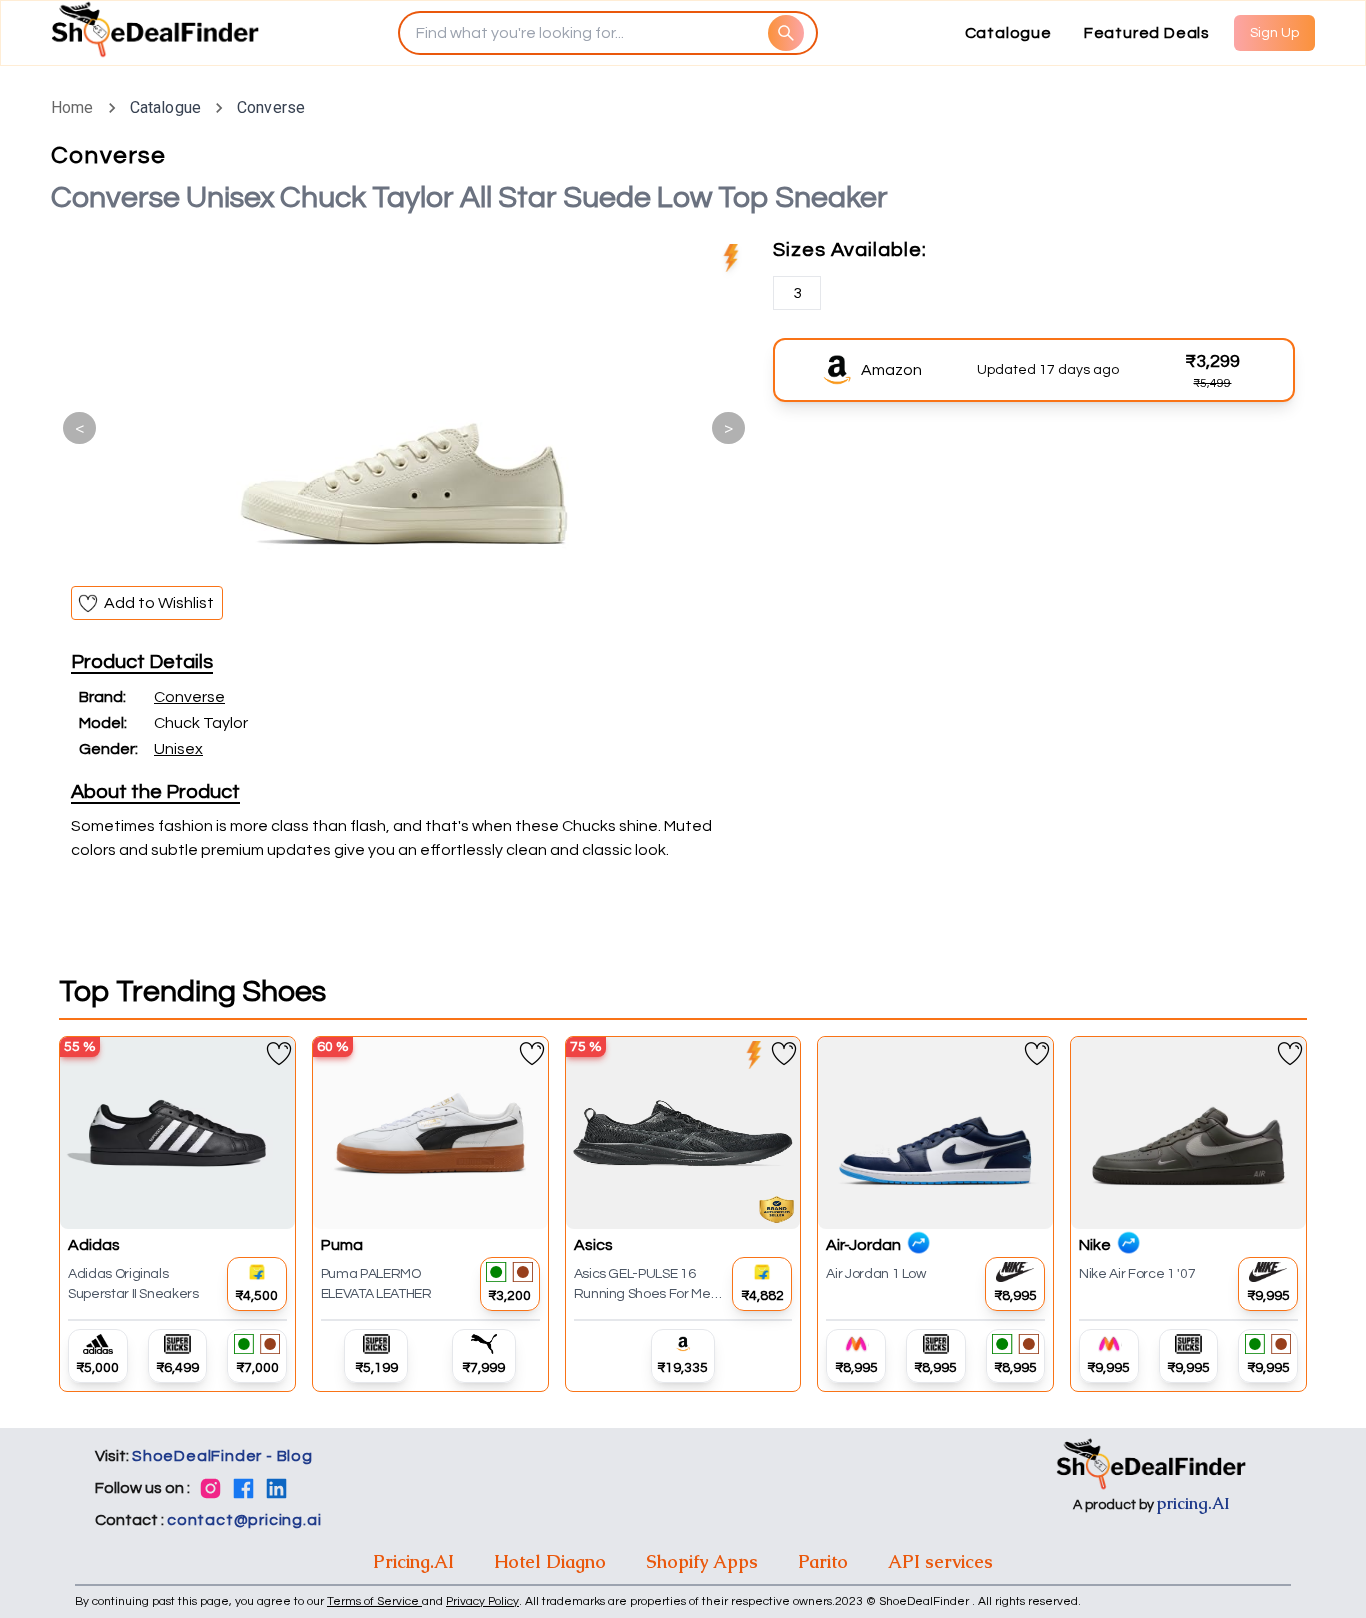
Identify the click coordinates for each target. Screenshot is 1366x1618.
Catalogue (1008, 33)
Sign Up (1274, 33)
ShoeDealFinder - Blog (222, 1456)
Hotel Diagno (550, 1561)
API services (940, 1561)
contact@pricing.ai (244, 1520)
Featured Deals (1147, 33)
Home (72, 107)
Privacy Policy (482, 1601)
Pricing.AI (413, 1561)
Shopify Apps (702, 1561)
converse (271, 107)
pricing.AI (1193, 1503)
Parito (823, 1561)
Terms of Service (374, 1601)
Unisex (178, 749)
